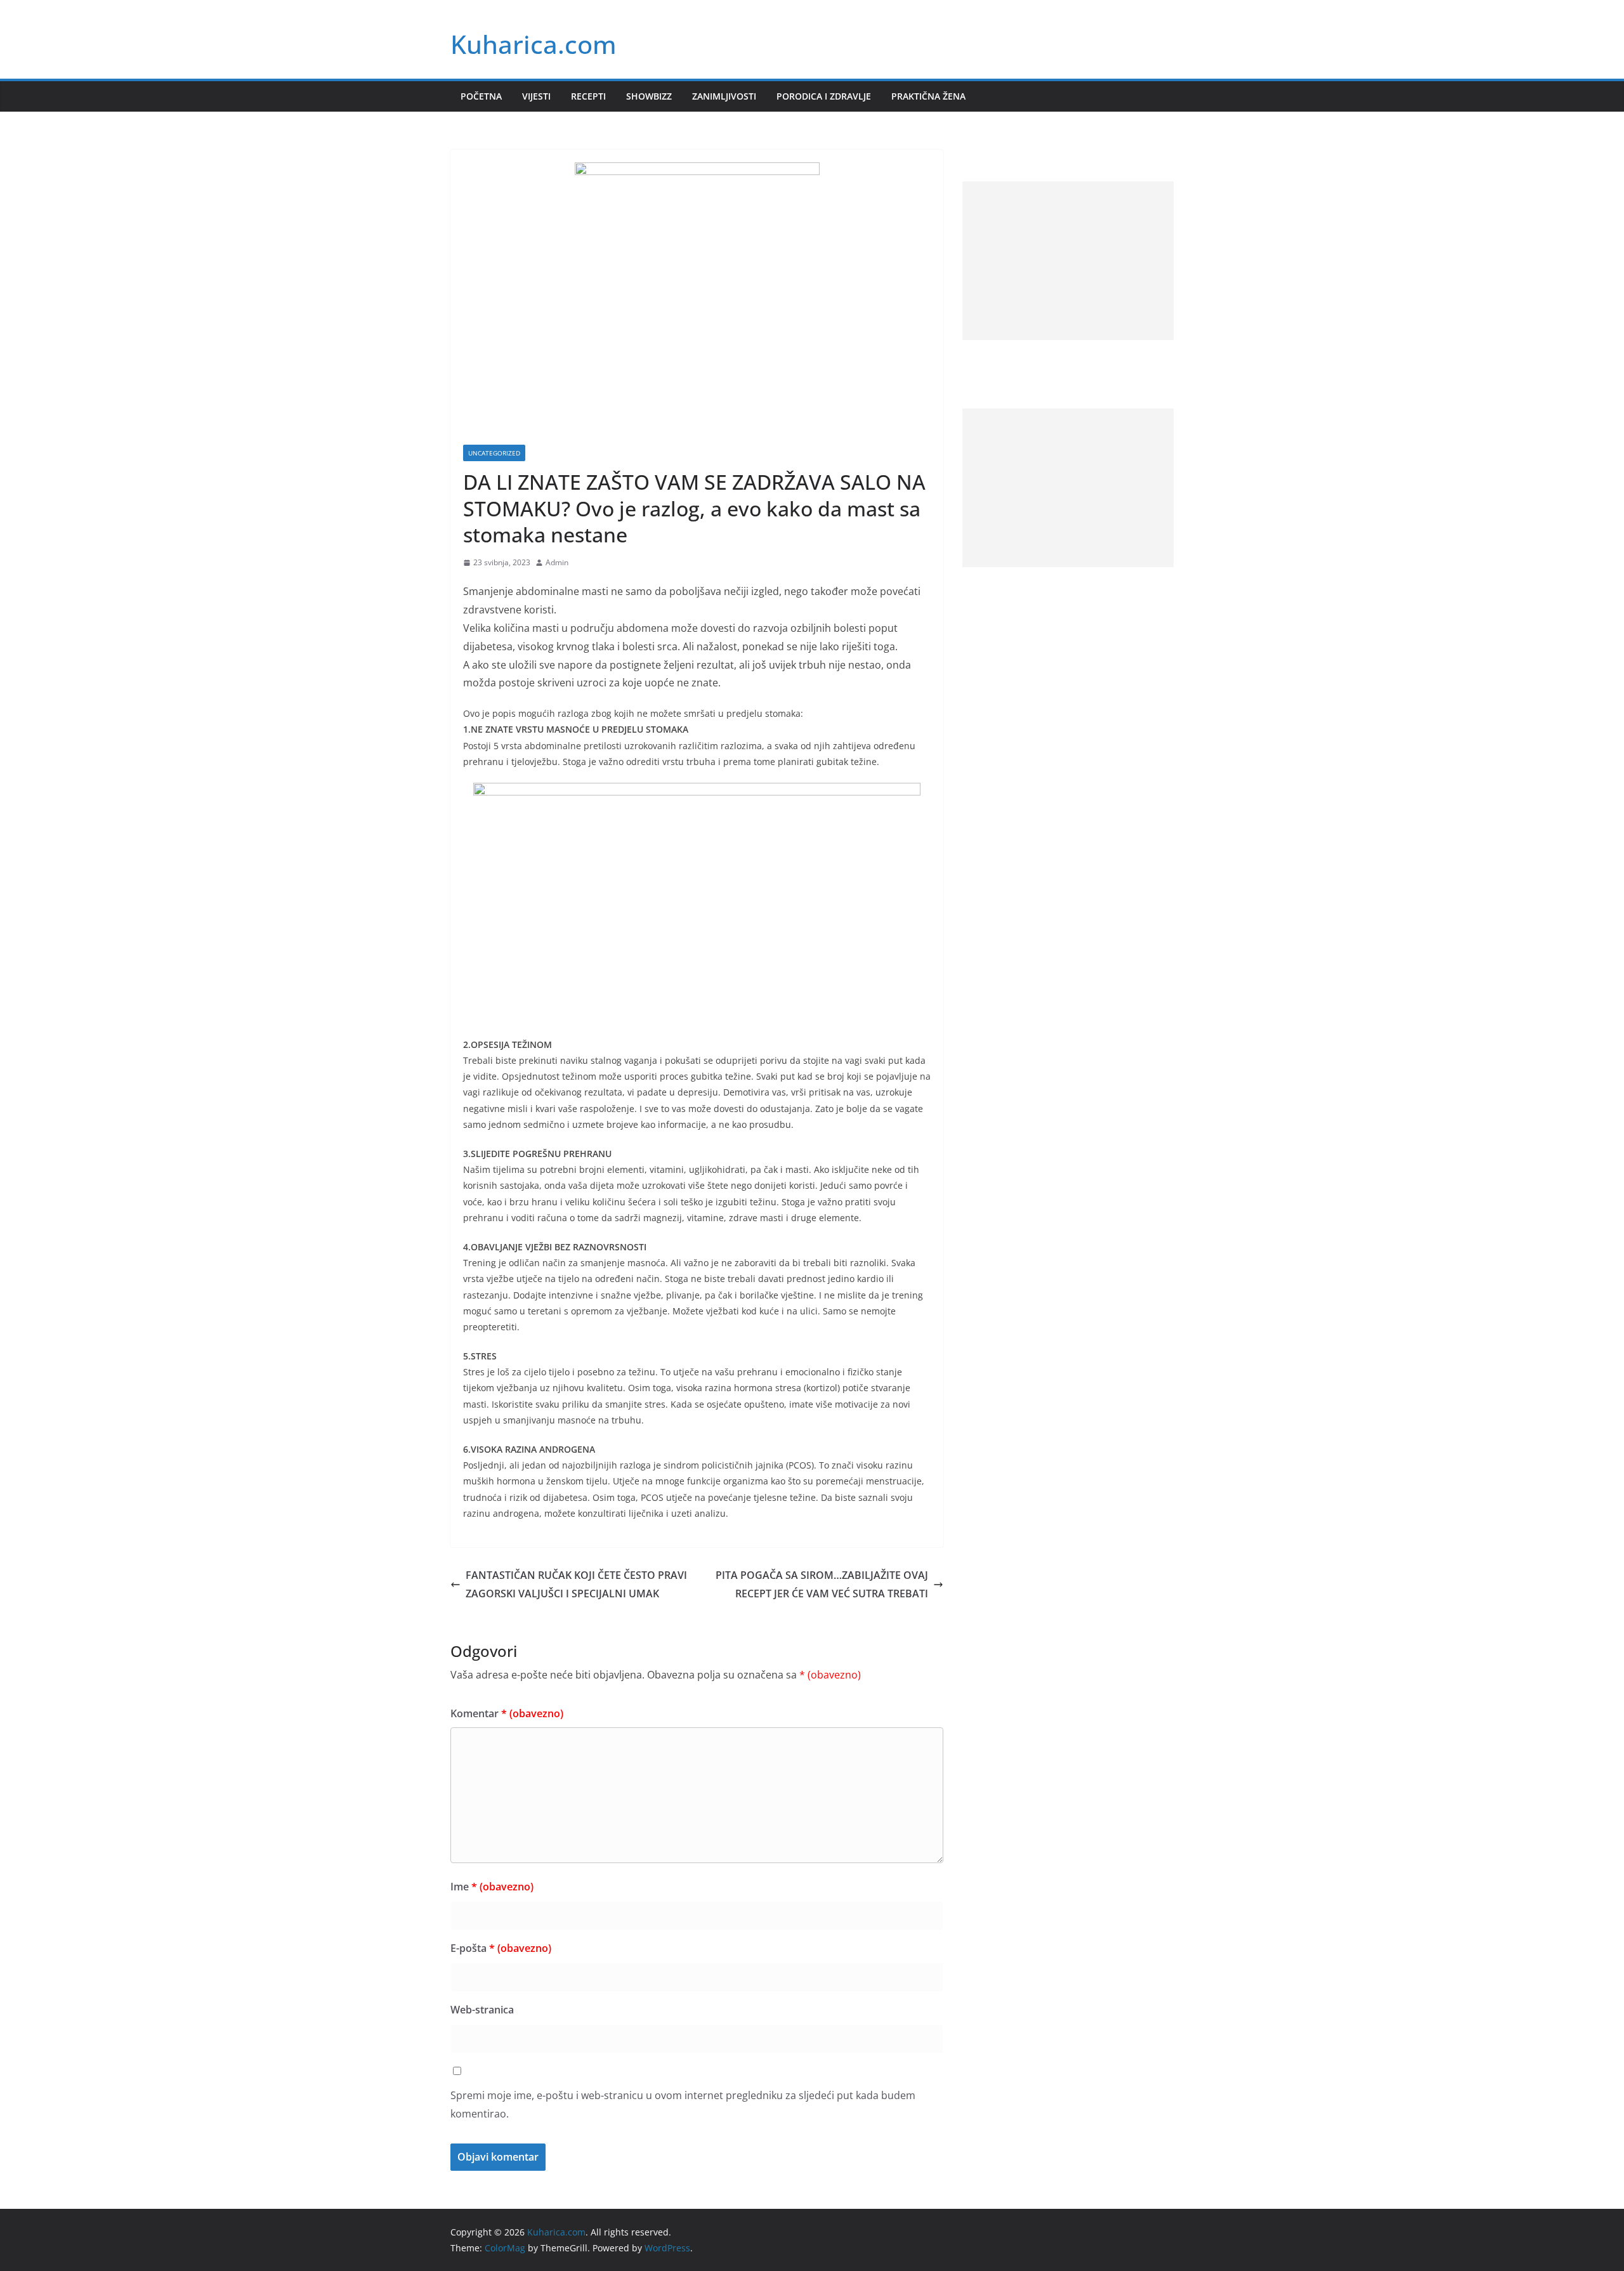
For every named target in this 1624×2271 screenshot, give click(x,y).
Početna (481, 96)
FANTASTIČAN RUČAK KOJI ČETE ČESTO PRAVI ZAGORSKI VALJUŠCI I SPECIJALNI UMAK (576, 1584)
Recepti (588, 96)
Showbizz (649, 96)
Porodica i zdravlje (824, 96)
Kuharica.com (534, 44)
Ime (492, 1887)
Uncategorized (494, 453)
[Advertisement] (1068, 261)
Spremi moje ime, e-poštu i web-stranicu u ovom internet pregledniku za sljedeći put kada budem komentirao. (683, 2104)
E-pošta (501, 1948)
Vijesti (536, 96)
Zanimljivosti (724, 96)
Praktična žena (928, 96)
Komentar (507, 1713)
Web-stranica (482, 2010)
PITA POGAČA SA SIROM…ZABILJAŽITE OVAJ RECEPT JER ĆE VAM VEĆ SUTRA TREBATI (822, 1584)
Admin (557, 562)
